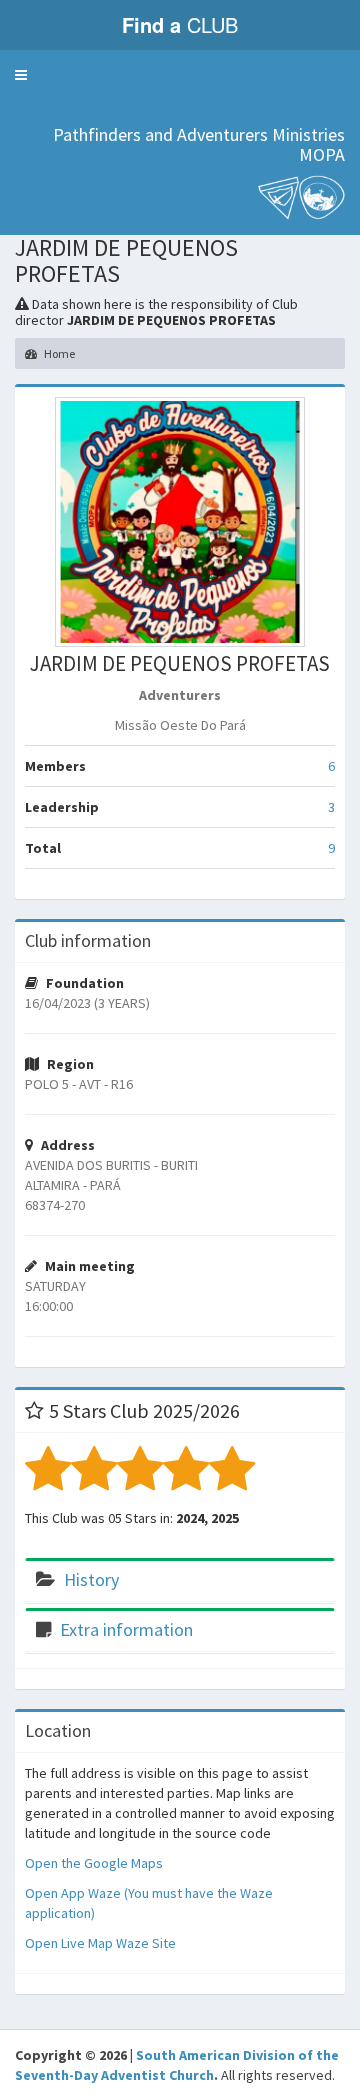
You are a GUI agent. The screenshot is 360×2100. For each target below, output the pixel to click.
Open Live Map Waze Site (100, 1943)
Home (58, 353)
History (91, 1579)
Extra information (126, 1629)
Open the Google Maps (94, 1863)
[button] (21, 75)
